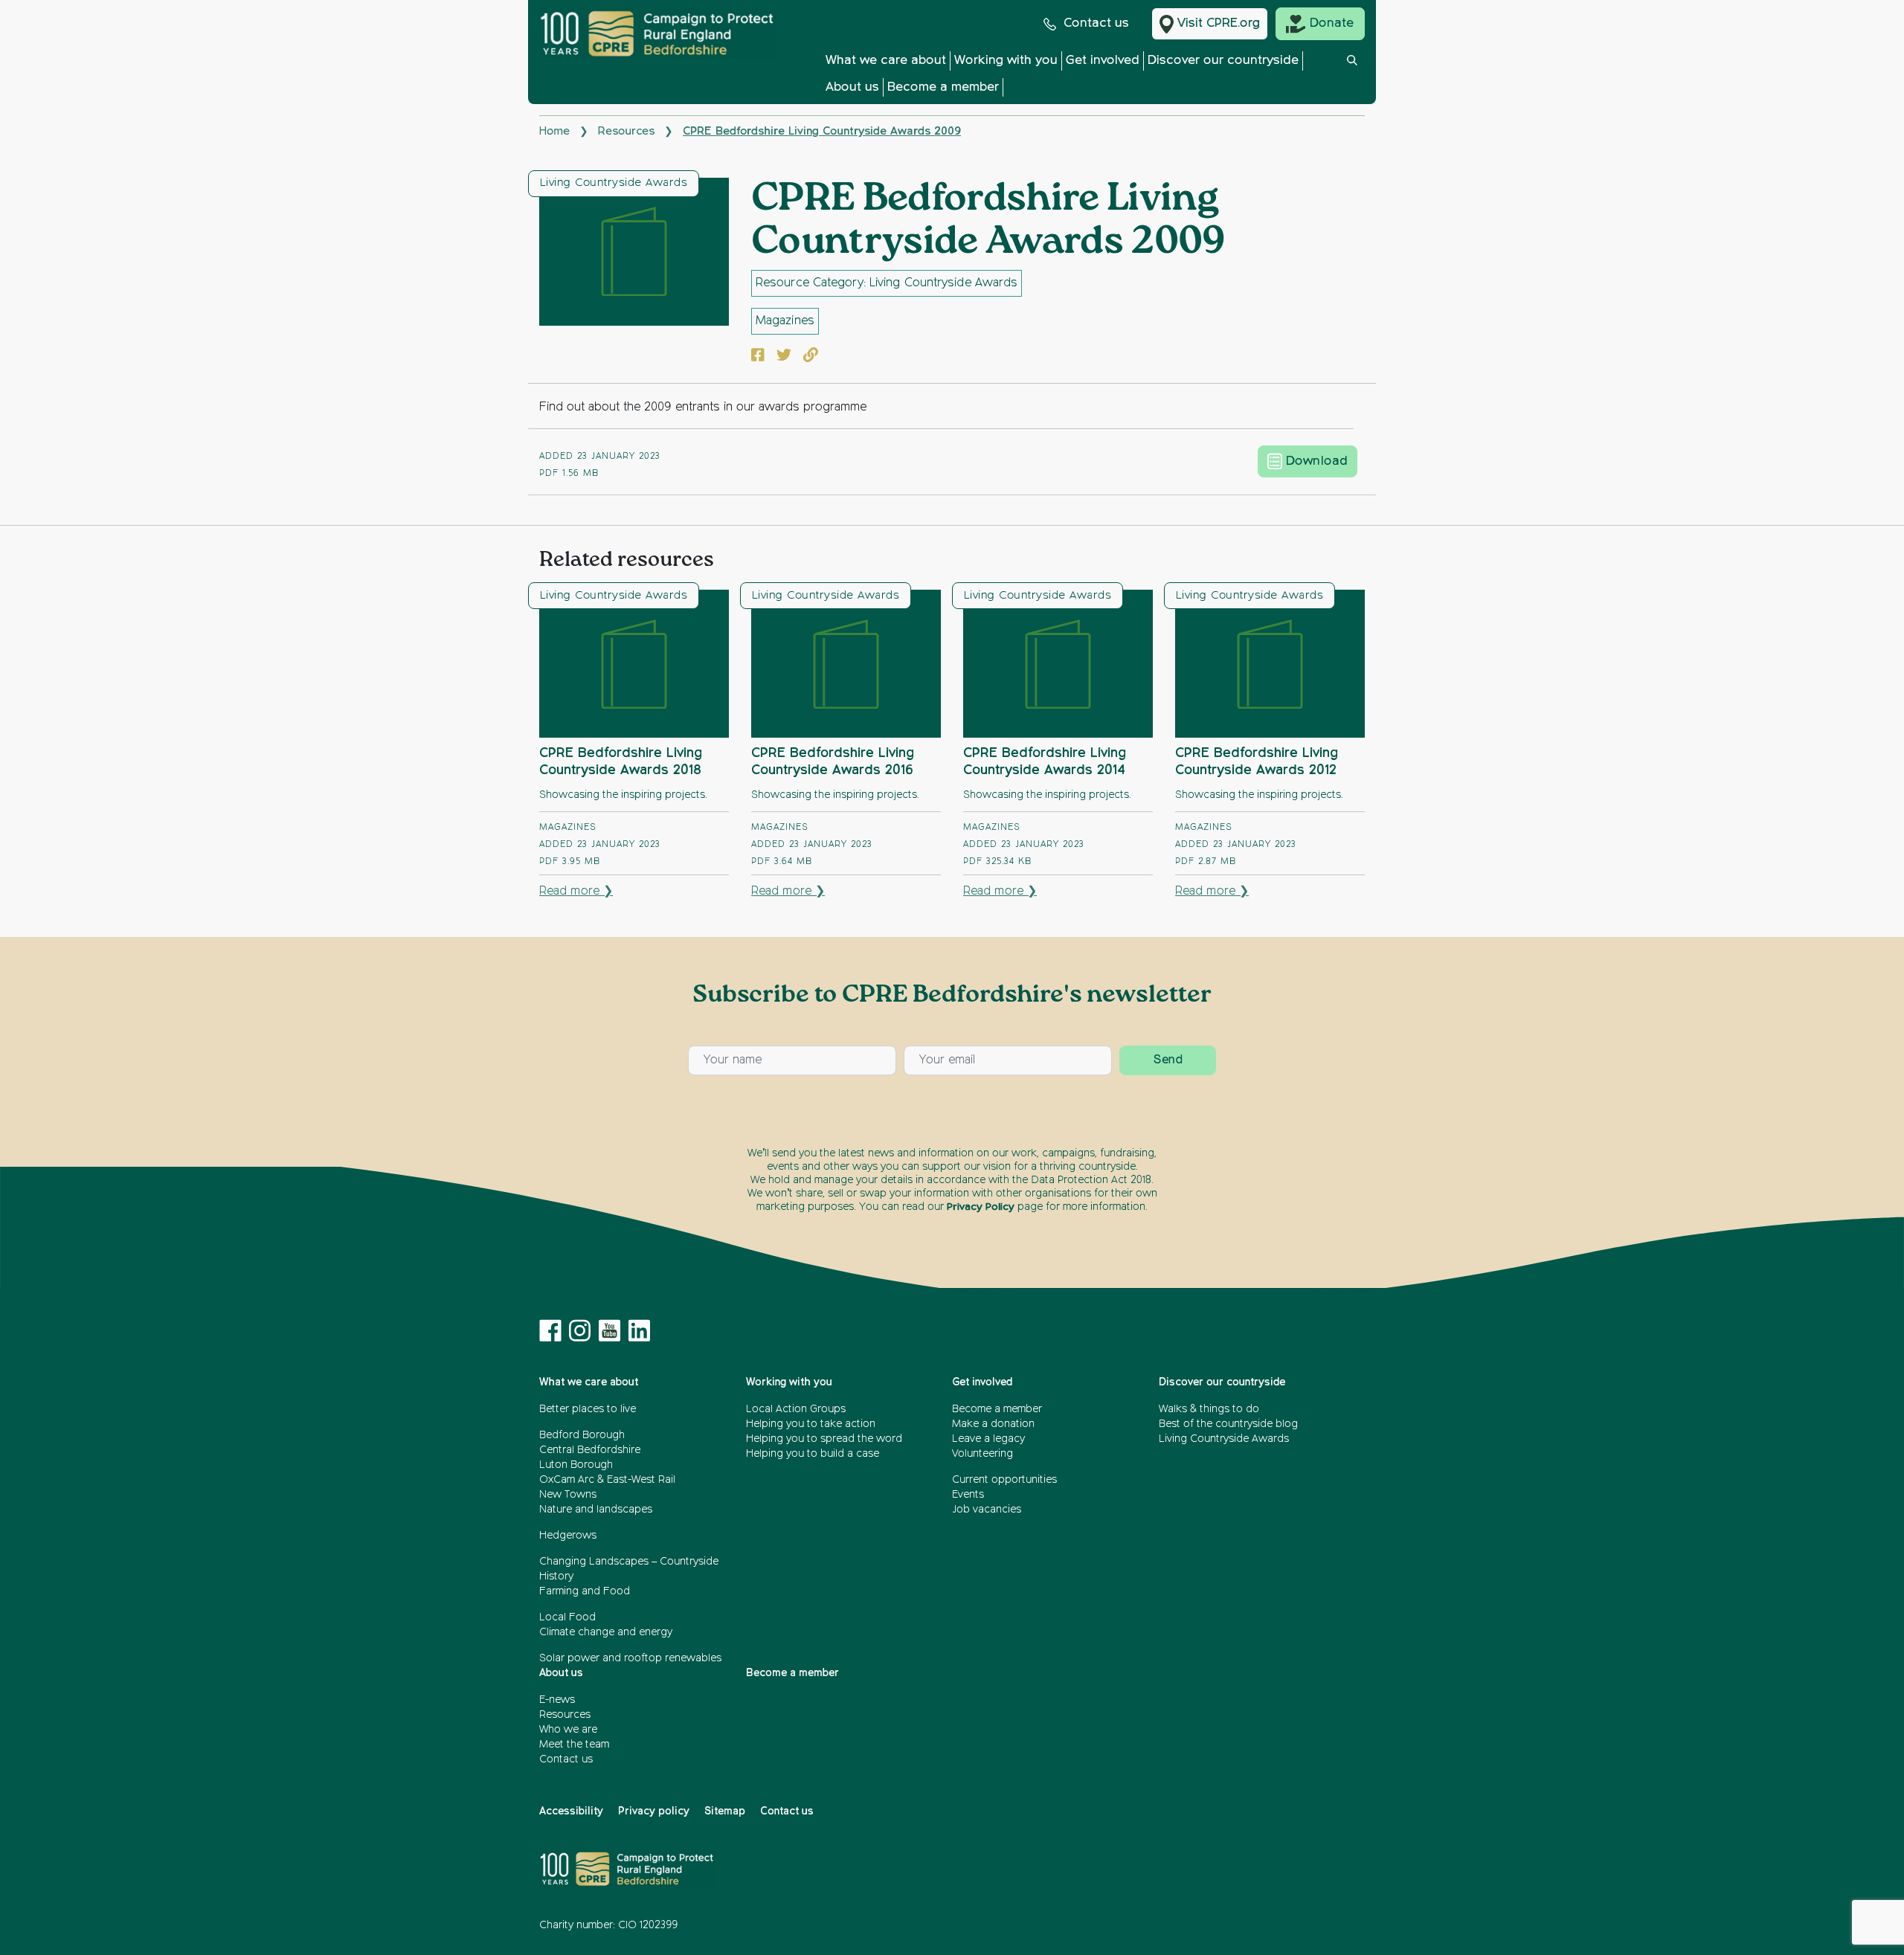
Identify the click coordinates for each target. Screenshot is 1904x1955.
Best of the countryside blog (1228, 1424)
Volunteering (982, 1454)
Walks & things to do (1209, 1409)
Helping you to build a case (813, 1454)
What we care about (886, 61)
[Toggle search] (1352, 78)
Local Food (567, 1617)
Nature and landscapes (596, 1510)
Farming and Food (585, 1591)
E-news (557, 1700)
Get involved (1103, 61)
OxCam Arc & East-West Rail (607, 1480)
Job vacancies (987, 1510)
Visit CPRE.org (1219, 23)
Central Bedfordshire (590, 1450)
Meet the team (574, 1745)
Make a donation (993, 1424)
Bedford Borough (582, 1435)
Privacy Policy (981, 1207)
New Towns (568, 1495)
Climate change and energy (606, 1632)
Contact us (1096, 23)
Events (968, 1495)
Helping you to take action (811, 1424)
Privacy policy (654, 1811)
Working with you (1006, 61)
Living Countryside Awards (614, 183)
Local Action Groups (796, 1409)
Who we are (568, 1730)
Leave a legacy (988, 1439)
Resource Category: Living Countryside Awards (887, 283)
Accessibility (571, 1811)
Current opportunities (1004, 1480)
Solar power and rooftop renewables (630, 1658)
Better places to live (588, 1409)
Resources (626, 131)
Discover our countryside (1223, 61)
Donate (1332, 23)
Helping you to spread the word (824, 1439)
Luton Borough (576, 1465)
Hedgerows (568, 1536)
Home (554, 131)
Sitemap (725, 1811)
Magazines (785, 321)
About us (852, 87)
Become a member (943, 87)
